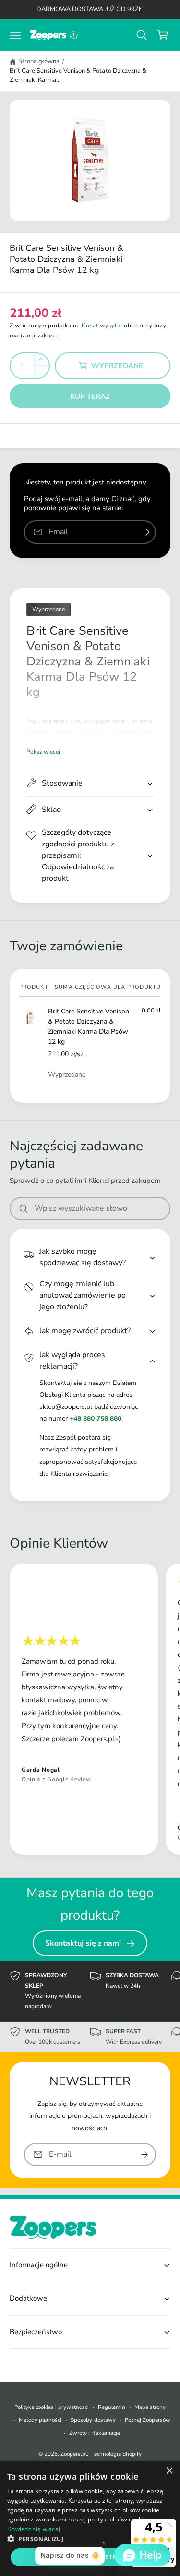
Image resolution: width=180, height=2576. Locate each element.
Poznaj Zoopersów (148, 2420)
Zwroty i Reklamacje (94, 2433)
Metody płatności (40, 2420)
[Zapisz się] (144, 2154)
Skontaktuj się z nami (83, 1943)
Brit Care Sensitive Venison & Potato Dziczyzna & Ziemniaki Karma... (78, 76)
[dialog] (90, 2518)
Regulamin (112, 2407)
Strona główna (39, 61)
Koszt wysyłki (102, 326)
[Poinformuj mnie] (145, 532)
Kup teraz (90, 396)
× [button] (169, 2471)
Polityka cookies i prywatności (52, 2407)
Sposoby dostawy (93, 2420)
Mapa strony (150, 2407)
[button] (15, 35)
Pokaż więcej (43, 752)
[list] (90, 1710)
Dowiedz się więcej (34, 2529)
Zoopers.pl (74, 2454)
